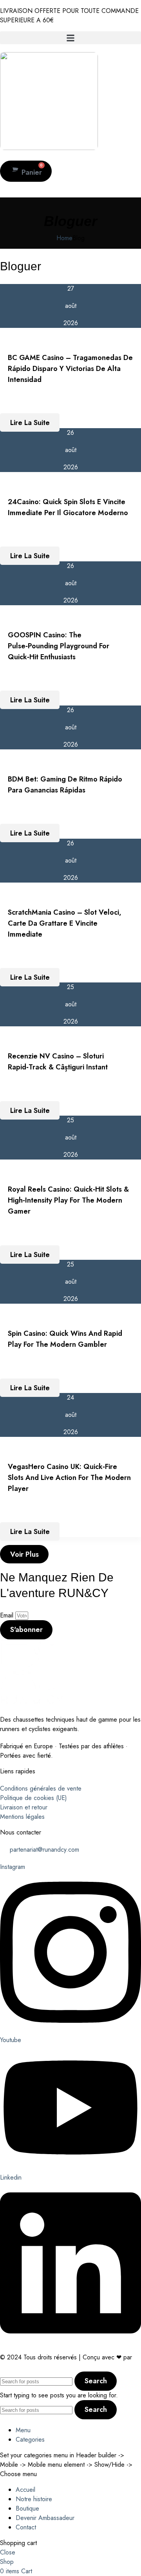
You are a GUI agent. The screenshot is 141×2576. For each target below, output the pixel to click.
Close (8, 2552)
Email (8, 1615)
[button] (70, 38)
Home (64, 238)
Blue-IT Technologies (31, 2367)
